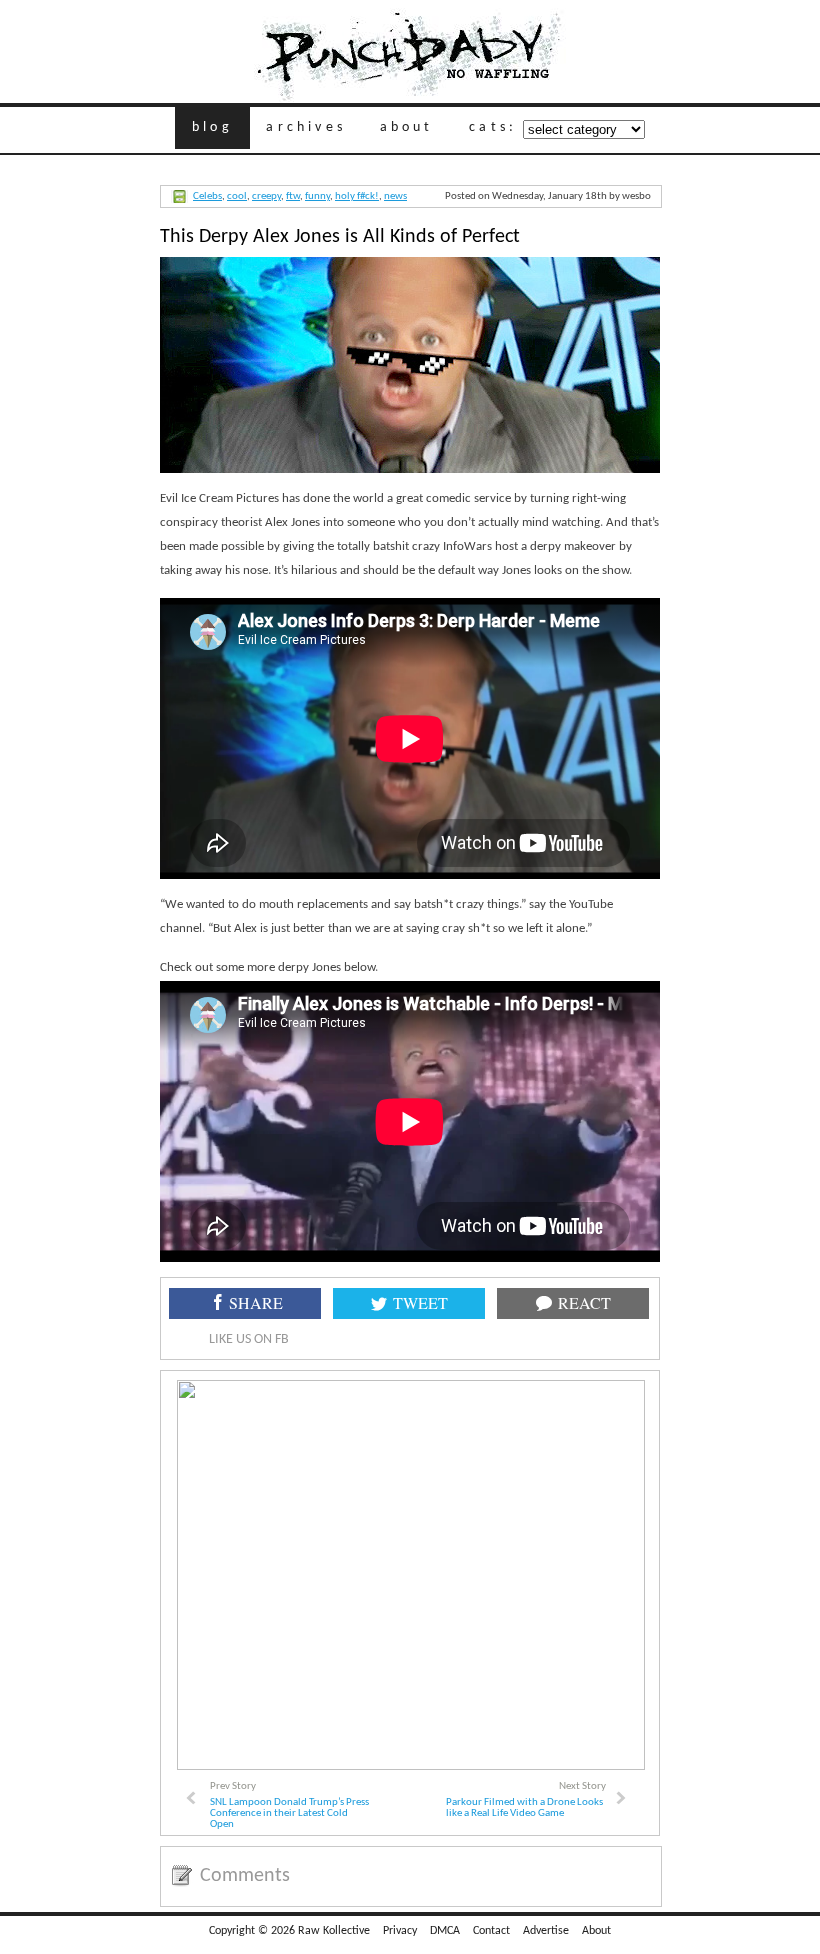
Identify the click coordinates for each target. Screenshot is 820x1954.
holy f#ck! (357, 196)
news (395, 196)
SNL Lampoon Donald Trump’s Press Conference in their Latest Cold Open (289, 1813)
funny (317, 196)
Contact (491, 1931)
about (407, 127)
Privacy (400, 1931)
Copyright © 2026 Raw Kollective (289, 1931)
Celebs (207, 196)
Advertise (546, 1931)
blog (212, 127)
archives (306, 127)
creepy (266, 196)
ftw (293, 196)
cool (237, 196)
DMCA (445, 1931)
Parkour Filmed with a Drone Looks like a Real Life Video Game (524, 1808)
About (596, 1931)
